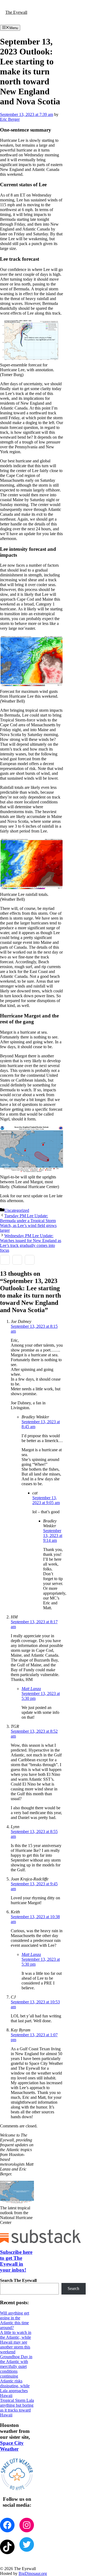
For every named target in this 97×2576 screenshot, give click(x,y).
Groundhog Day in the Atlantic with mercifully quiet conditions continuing (16, 2366)
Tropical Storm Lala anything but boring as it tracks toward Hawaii (17, 2408)
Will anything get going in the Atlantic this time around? (15, 2320)
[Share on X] (17, 1260)
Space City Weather (12, 2446)
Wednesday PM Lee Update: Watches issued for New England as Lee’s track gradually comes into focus (31, 1243)
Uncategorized (17, 1210)
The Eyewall (16, 12)
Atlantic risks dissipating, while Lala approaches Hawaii (15, 2388)
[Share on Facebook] (5, 1260)
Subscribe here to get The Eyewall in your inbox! (16, 2261)
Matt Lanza (31, 1689)
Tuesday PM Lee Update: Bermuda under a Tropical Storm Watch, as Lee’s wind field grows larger (28, 1223)
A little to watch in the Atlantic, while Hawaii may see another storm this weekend (16, 2342)
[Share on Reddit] (30, 1260)
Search (73, 2288)
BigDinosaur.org (33, 2573)
